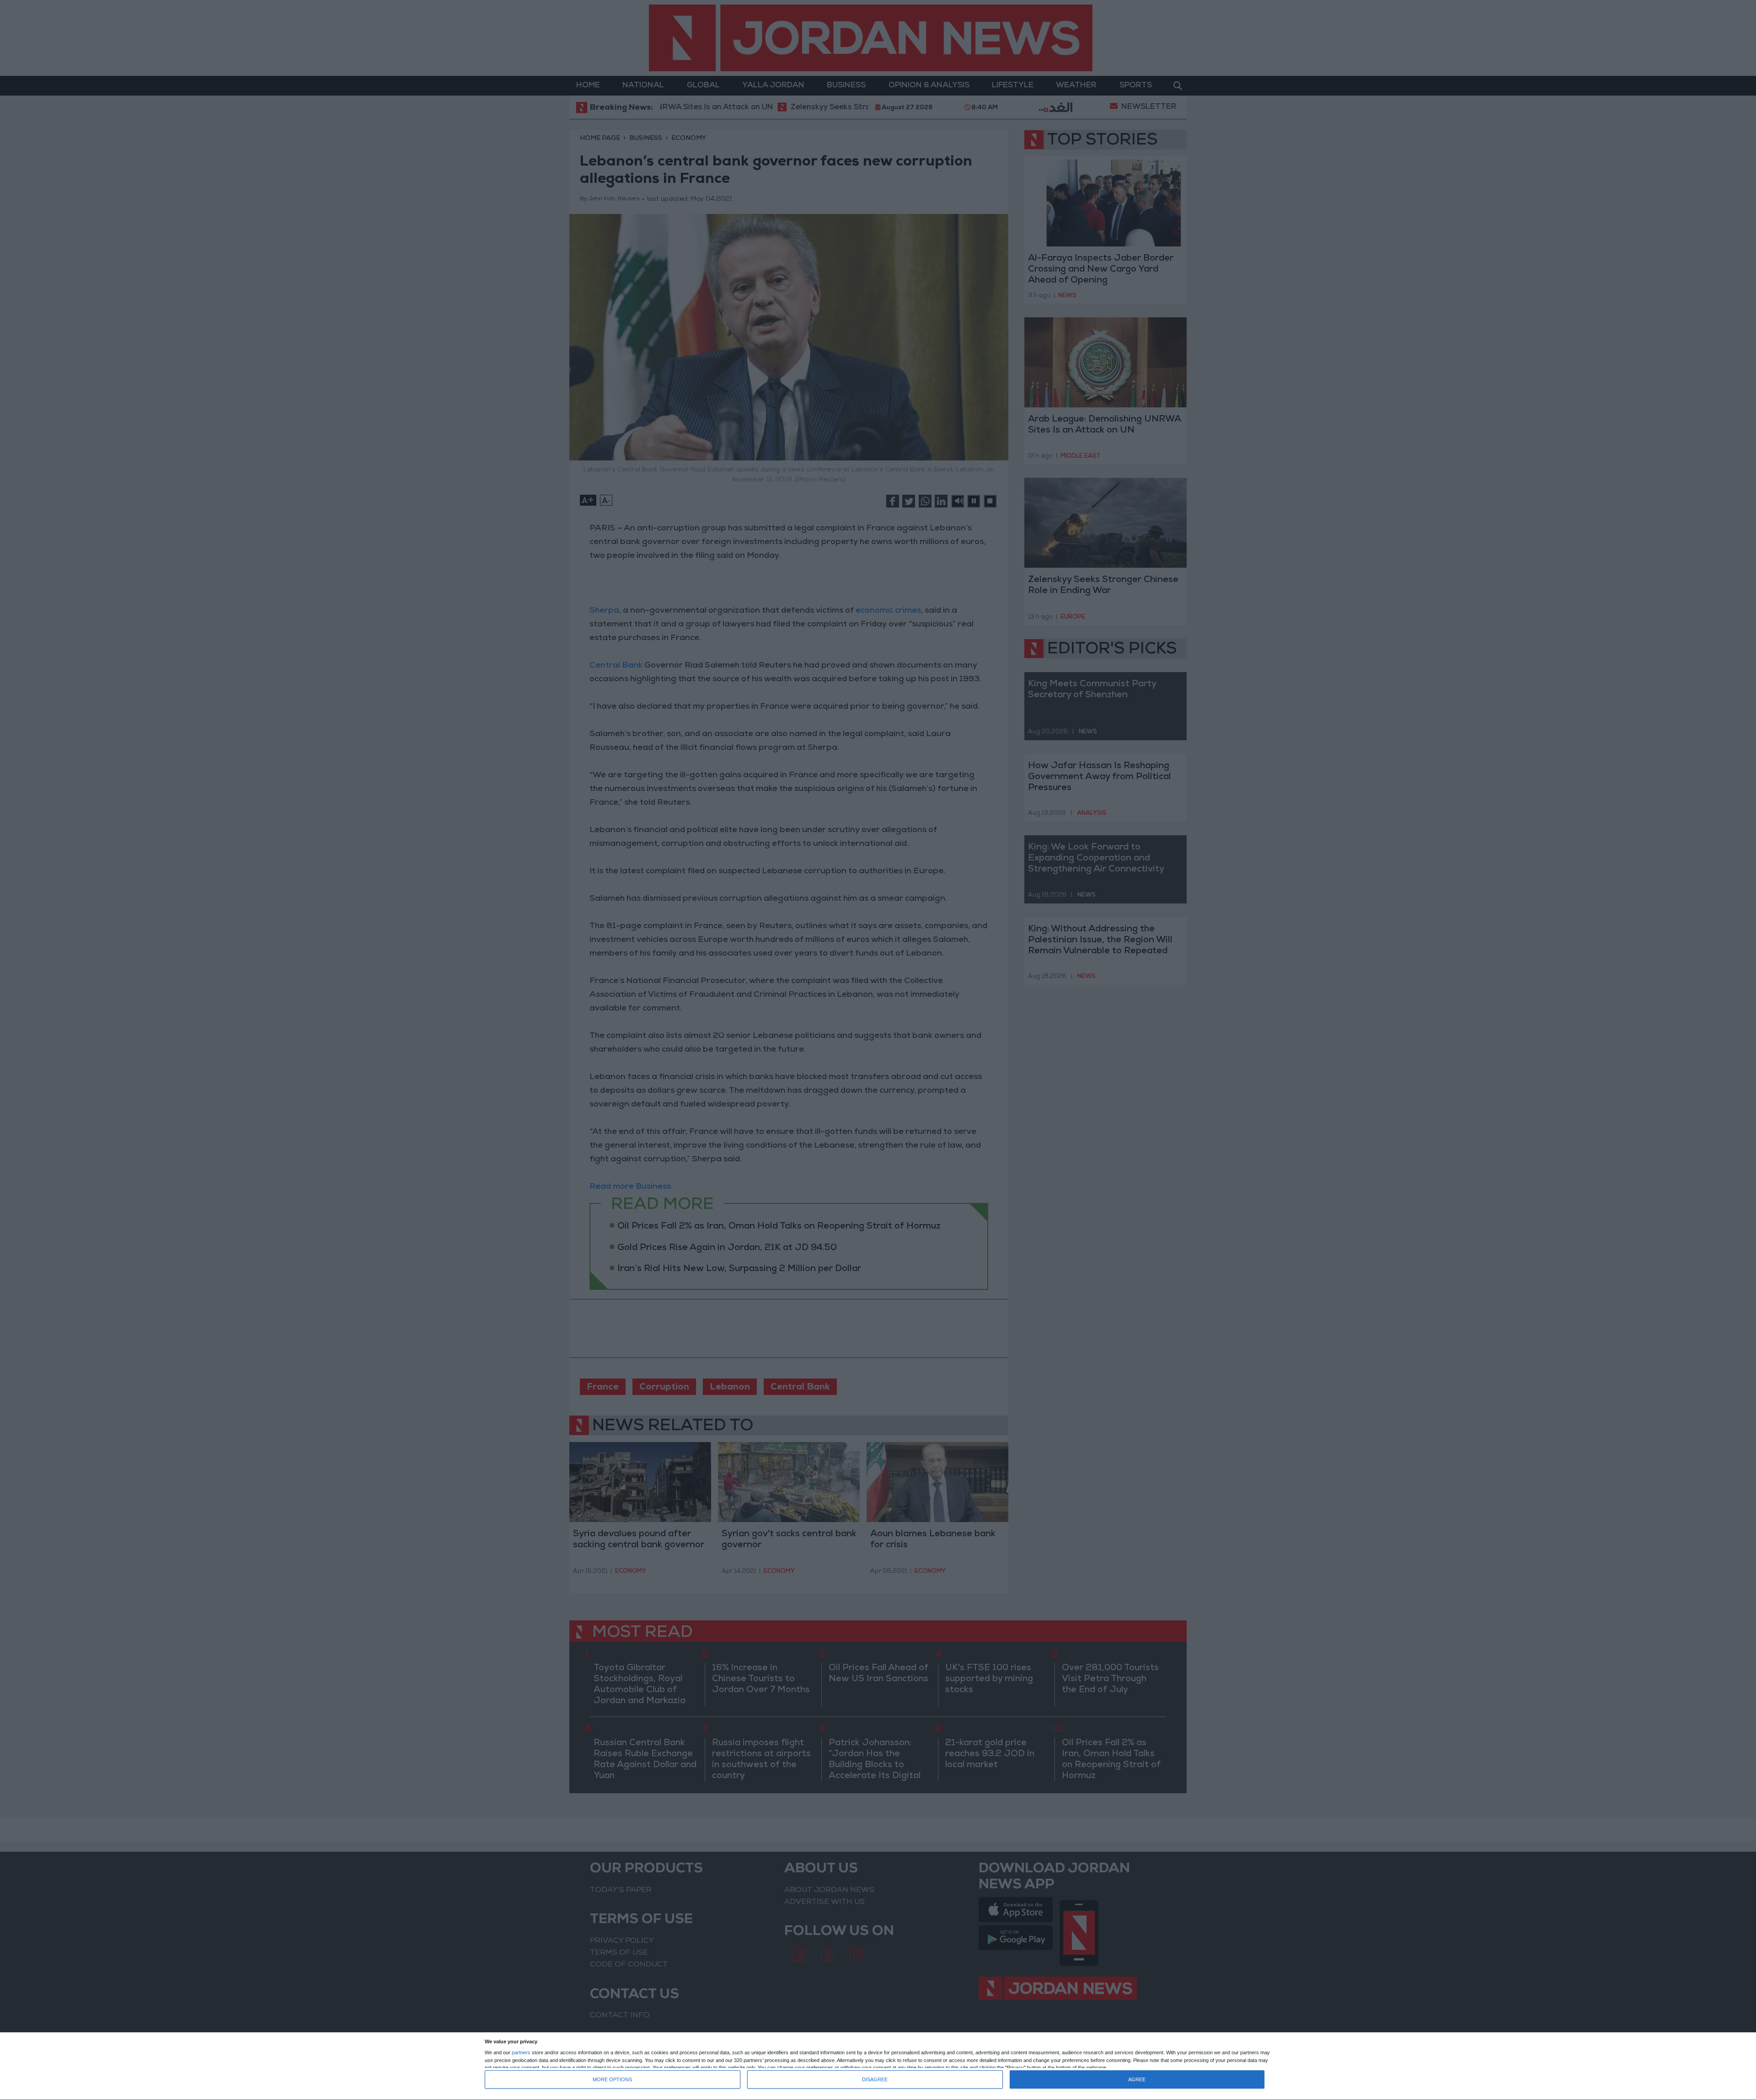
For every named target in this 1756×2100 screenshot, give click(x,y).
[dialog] (878, 2066)
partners (521, 2053)
